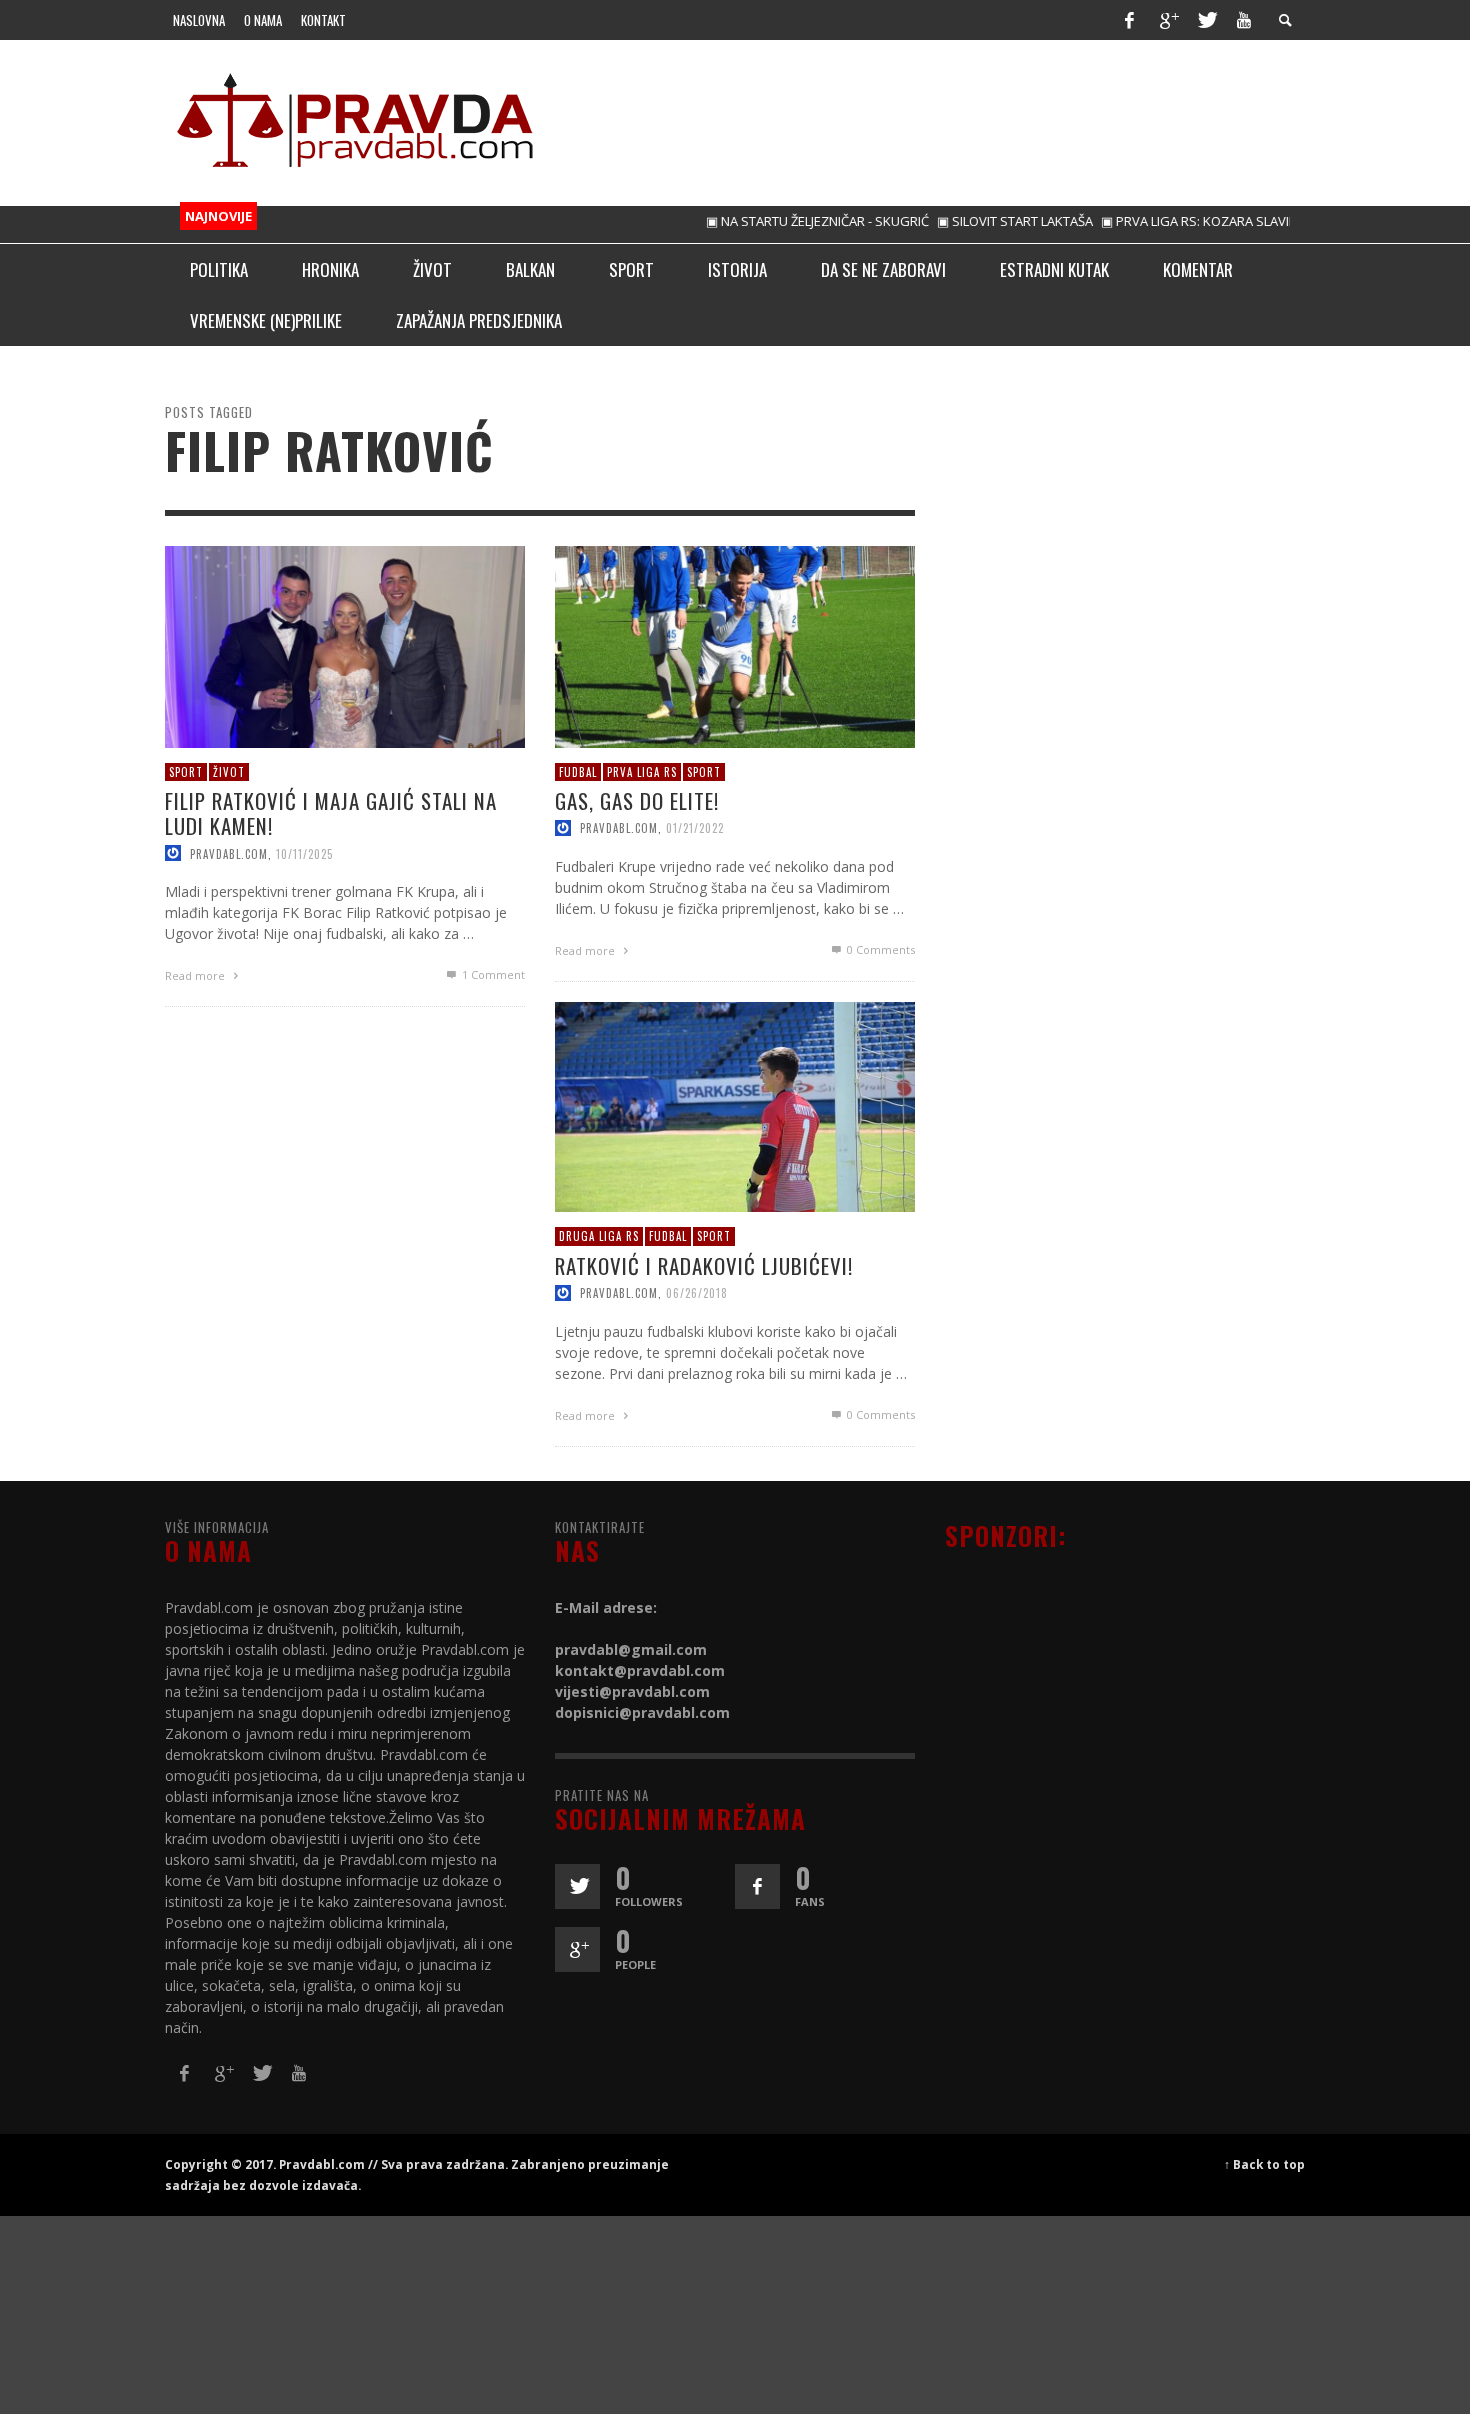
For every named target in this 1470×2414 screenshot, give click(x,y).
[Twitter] (1206, 20)
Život (229, 771)
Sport (186, 771)
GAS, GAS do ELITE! (637, 800)
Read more (196, 975)
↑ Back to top (1264, 2164)
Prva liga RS (642, 771)
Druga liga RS (599, 1236)
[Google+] (1168, 20)
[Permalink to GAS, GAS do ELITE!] (735, 644)
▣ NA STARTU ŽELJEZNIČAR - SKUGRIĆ (777, 221)
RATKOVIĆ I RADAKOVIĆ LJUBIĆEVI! (704, 1264)
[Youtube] (1244, 20)
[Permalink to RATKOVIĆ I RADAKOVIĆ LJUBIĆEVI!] (735, 1105)
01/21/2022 (695, 828)
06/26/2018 (697, 1292)
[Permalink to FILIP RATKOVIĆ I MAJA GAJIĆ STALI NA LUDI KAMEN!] (345, 644)
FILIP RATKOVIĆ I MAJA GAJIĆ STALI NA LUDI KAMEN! (331, 813)
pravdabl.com (229, 853)
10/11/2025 (304, 853)
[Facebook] (1129, 20)
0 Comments (879, 949)
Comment (493, 974)
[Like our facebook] (757, 1886)
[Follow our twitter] (577, 1886)
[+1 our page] (577, 1949)
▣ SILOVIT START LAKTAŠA (975, 221)
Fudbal (578, 771)
